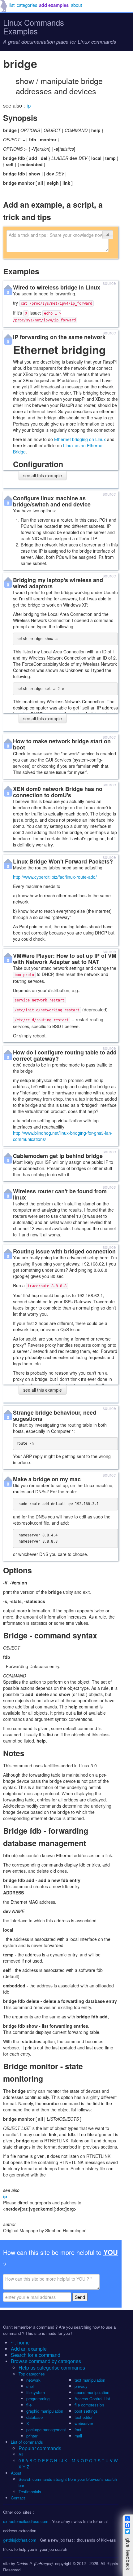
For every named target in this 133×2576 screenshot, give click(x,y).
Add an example (29, 2349)
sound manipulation (92, 2392)
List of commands (27, 2442)
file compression (89, 2405)
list (12, 5)
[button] (108, 235)
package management (46, 2430)
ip (29, 105)
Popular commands (40, 2448)
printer (32, 2436)
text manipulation (90, 2380)
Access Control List (92, 2399)
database (34, 2417)
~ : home (20, 2342)
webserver (84, 2423)
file (29, 2405)
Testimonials (30, 2492)
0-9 (21, 2461)
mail (78, 2436)
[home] (4, 6)
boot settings (86, 2411)
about (76, 5)
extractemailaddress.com (26, 2521)
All (21, 2454)
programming (38, 2399)
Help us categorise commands (52, 2368)
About (16, 2473)
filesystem (36, 2392)
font (78, 2430)
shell (30, 2386)
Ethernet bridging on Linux (80, 439)
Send (80, 2297)
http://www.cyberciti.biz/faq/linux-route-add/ (55, 877)
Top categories (32, 2374)
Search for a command (36, 2355)
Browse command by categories (46, 2361)
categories (27, 5)
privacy (81, 2386)
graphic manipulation (45, 2411)
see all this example (43, 475)
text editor (84, 2417)
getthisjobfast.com (20, 2540)
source (109, 283)
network (33, 2380)
